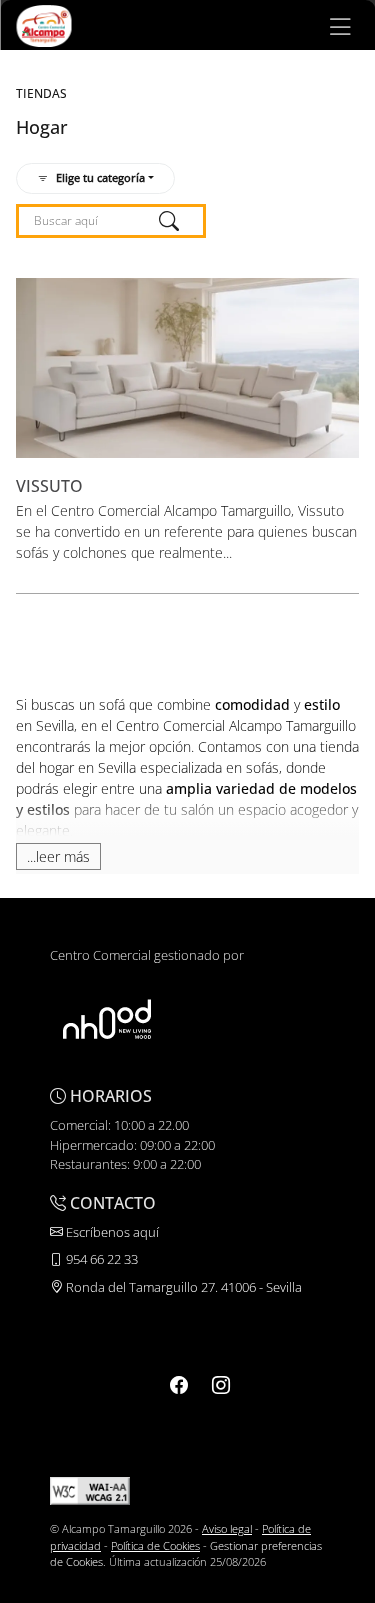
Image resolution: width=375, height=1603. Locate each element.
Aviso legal (227, 1528)
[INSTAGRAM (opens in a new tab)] (221, 1385)
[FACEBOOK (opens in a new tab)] (179, 1385)
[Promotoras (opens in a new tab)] (107, 1019)
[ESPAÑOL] (43, 24)
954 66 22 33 (100, 1259)
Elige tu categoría (100, 177)
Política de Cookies (155, 1545)
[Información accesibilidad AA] (90, 1489)
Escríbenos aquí (111, 1232)
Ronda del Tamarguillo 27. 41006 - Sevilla (182, 1287)
